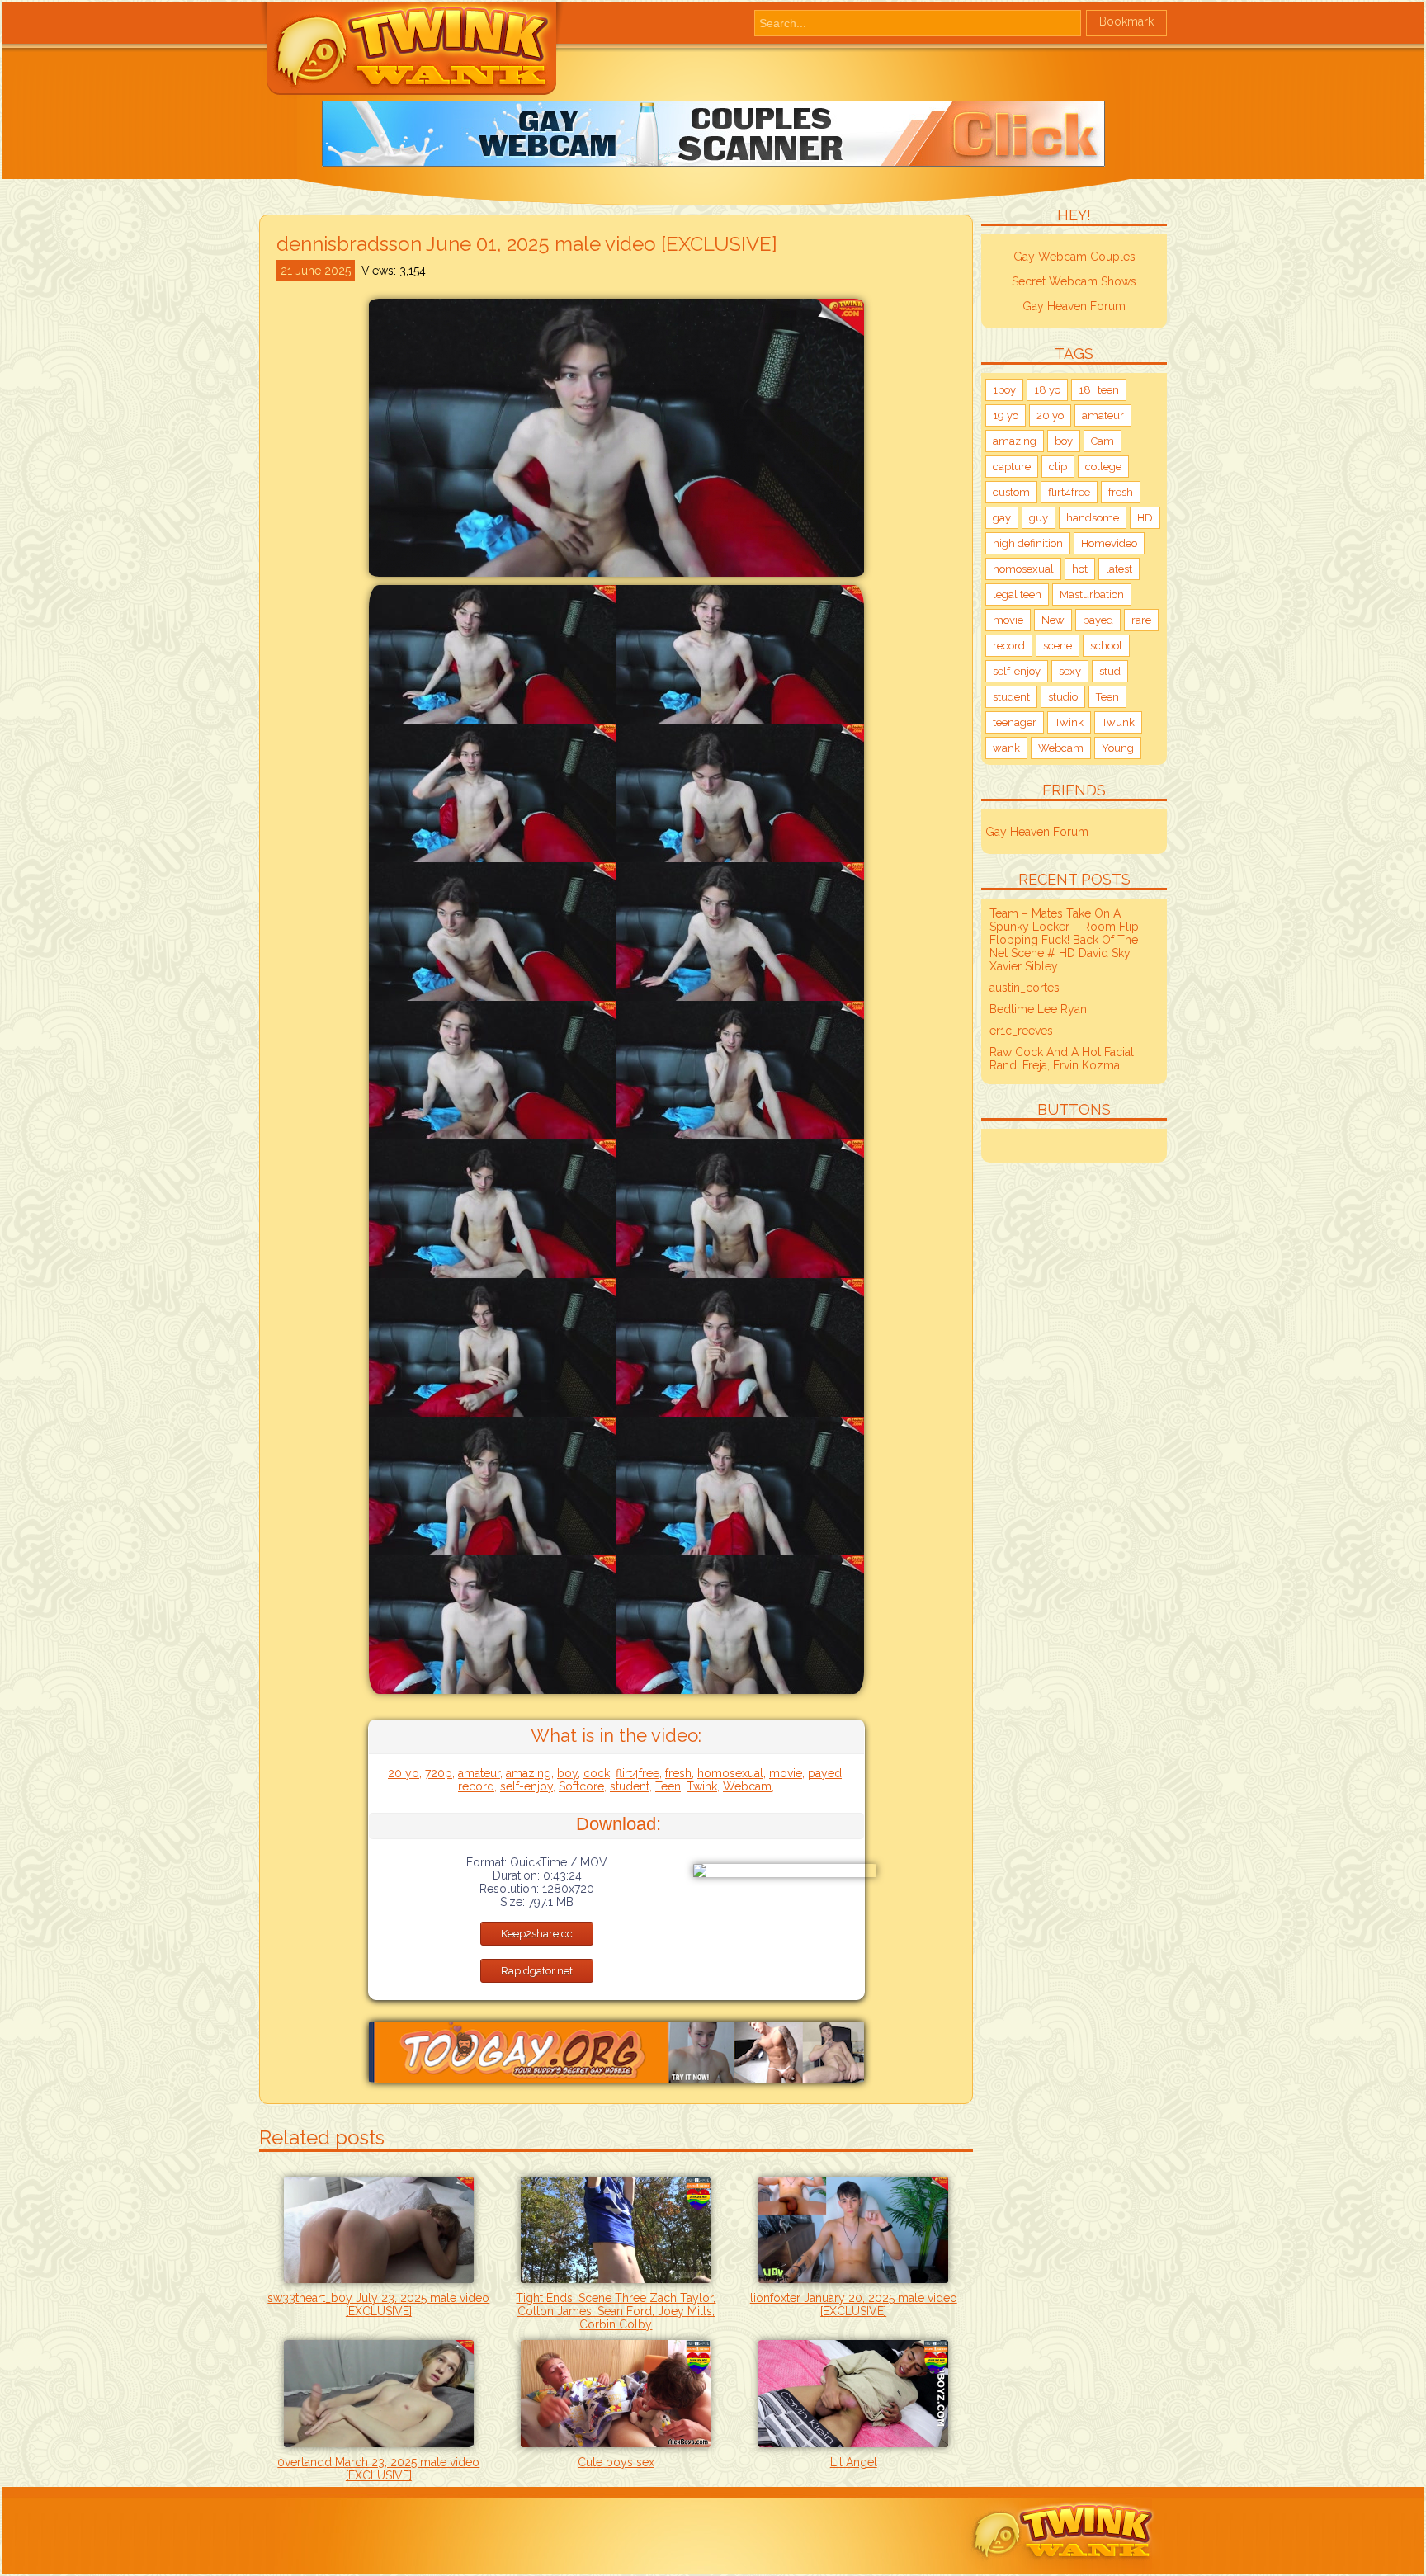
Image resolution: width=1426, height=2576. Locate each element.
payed (825, 1773)
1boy (1004, 390)
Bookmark (1126, 21)
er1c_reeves (1021, 1031)
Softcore (581, 1786)
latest (1119, 569)
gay (1002, 518)
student (630, 1786)
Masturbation (1092, 594)
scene (1058, 646)
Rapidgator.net (537, 1971)
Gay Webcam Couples (1074, 257)
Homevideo (1109, 543)
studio (1063, 697)
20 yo (404, 1773)
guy (1039, 518)
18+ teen (1099, 390)
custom (1011, 492)
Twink (702, 1786)
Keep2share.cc (537, 1934)
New (1053, 620)
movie (786, 1773)
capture (1012, 467)
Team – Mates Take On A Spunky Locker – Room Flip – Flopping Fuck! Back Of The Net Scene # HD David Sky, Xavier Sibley (1069, 940)
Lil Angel (854, 2462)
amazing (529, 1773)
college (1103, 467)
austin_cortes (1025, 988)
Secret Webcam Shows (1074, 281)
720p (439, 1773)
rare (1141, 620)
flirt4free (637, 1773)
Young (1118, 748)
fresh (678, 1773)
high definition (1028, 543)
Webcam (747, 1786)
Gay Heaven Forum (1074, 306)
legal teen (1017, 594)
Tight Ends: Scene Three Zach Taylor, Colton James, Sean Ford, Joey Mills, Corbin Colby (616, 2311)
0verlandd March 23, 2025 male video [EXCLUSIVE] (378, 2469)
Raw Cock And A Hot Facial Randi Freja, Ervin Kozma (1062, 1059)
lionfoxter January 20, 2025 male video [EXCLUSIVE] (854, 2305)
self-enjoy (526, 1786)
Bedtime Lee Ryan (1038, 1009)
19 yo (1006, 415)
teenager (1015, 722)
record (476, 1786)
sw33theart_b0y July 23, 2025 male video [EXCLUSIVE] (378, 2305)
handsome (1093, 518)
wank (1006, 748)
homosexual (730, 1773)
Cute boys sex (616, 2462)
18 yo (1047, 390)
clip (1058, 467)
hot (1080, 569)
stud (1110, 671)
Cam (1103, 441)
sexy (1070, 671)
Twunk (1118, 722)
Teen (668, 1786)
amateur (479, 1773)
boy (567, 1773)
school (1106, 646)
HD (1145, 518)
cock (597, 1773)
